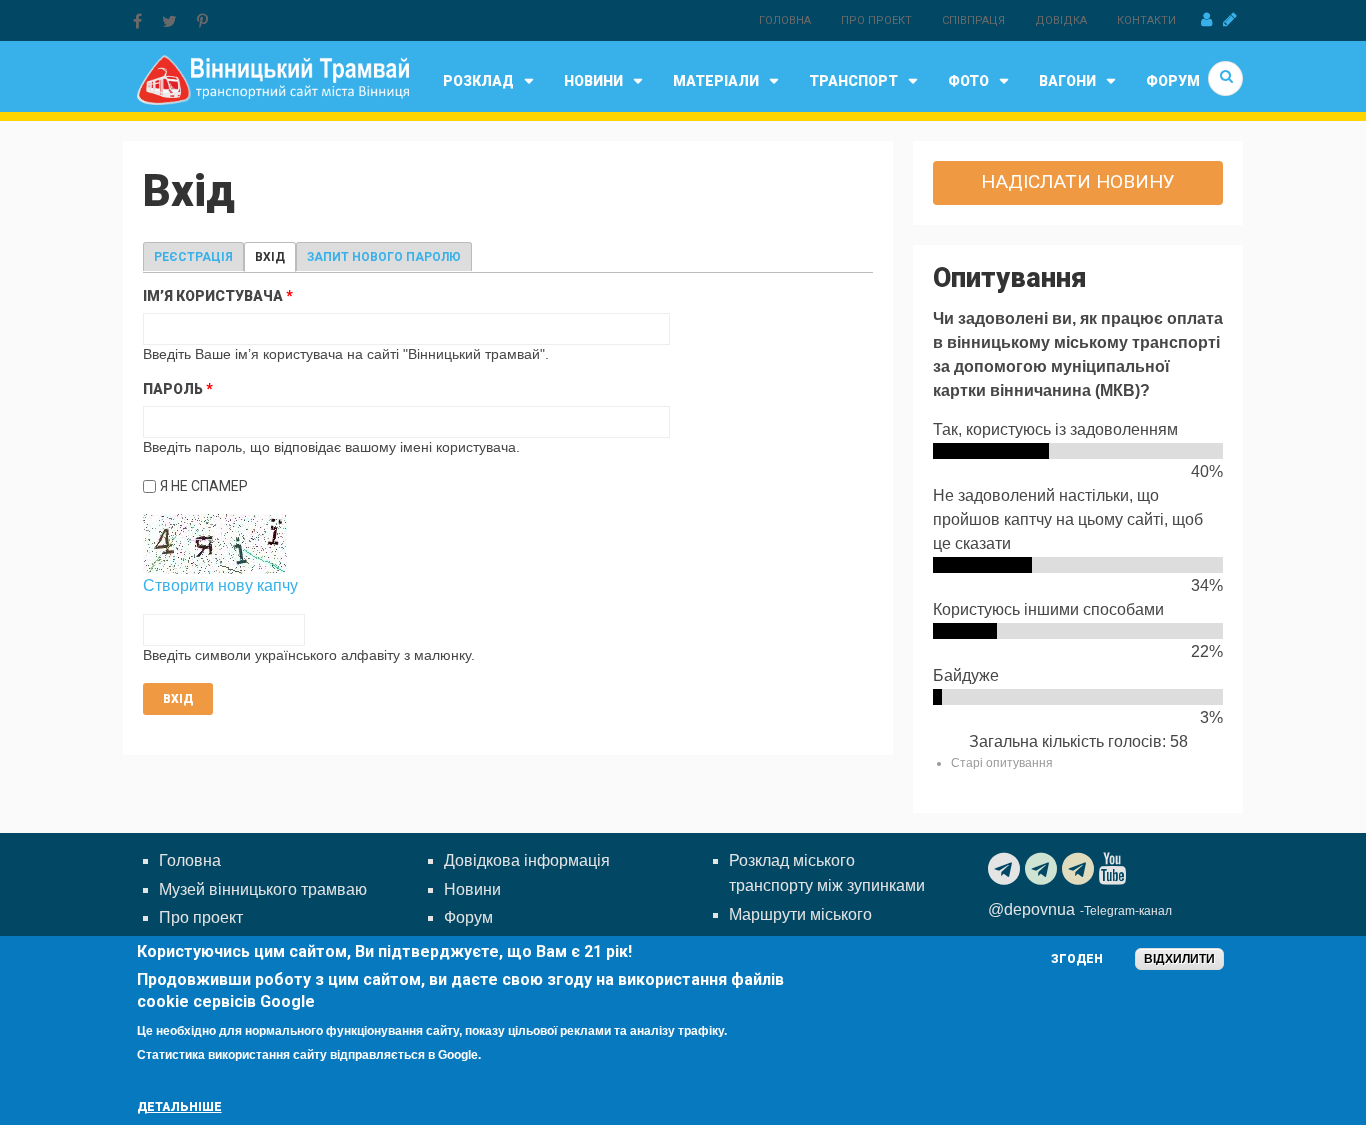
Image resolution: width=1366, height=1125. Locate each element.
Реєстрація (193, 257)
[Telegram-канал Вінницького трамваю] (1006, 869)
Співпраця (973, 20)
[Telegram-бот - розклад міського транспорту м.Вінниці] (1080, 869)
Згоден (1077, 959)
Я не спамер (204, 486)
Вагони (1067, 81)
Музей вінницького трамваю (263, 889)
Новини (593, 81)
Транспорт (853, 81)
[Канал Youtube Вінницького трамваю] (1115, 869)
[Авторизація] (1206, 20)
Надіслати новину (1078, 181)
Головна (785, 20)
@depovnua (1031, 909)
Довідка (1061, 20)
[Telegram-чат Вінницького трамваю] (1043, 869)
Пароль (178, 389)
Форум (1173, 81)
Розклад (478, 81)
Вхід (275, 257)
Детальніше (179, 1107)
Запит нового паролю (384, 257)
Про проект (876, 20)
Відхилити (1179, 959)
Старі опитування (1002, 763)
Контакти (1146, 20)
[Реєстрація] (1230, 20)
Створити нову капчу (220, 585)
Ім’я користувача (218, 296)
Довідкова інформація (527, 860)
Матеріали (716, 81)
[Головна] (272, 78)
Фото (968, 81)
